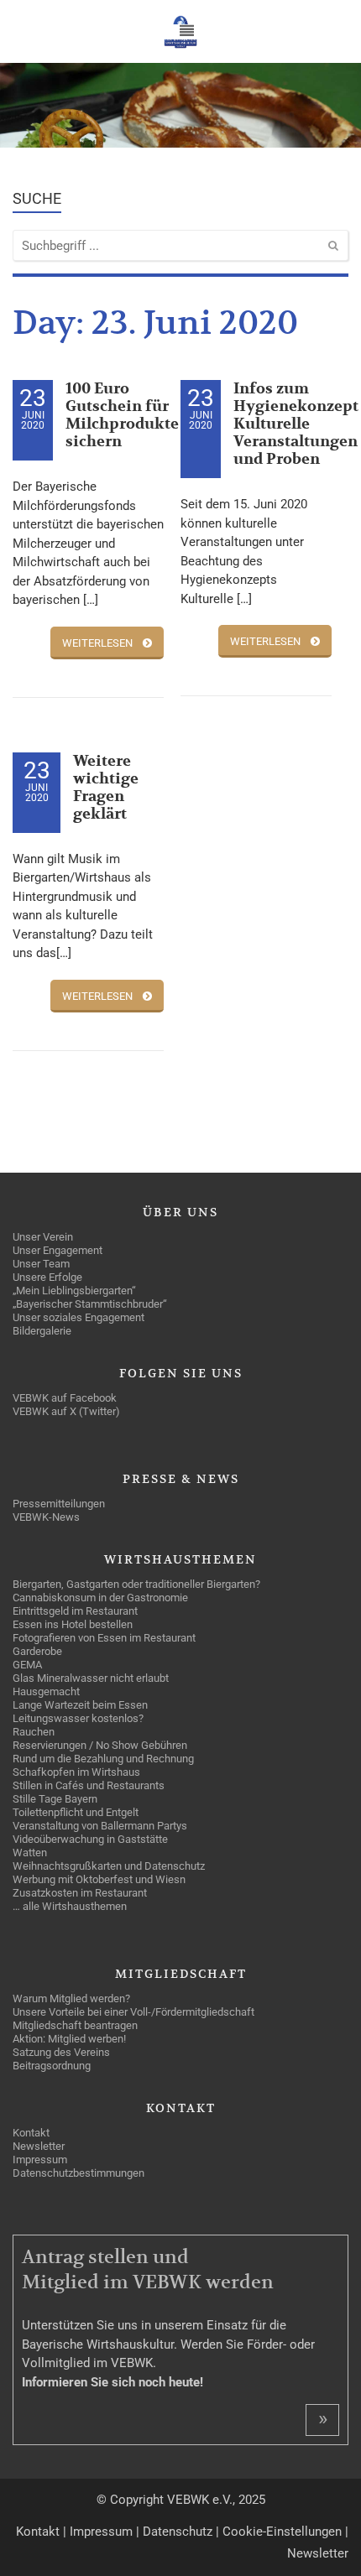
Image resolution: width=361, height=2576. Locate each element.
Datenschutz (178, 2532)
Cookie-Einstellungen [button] (282, 2532)
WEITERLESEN (97, 643)
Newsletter (318, 2553)
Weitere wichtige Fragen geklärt (106, 788)
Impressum (101, 2532)
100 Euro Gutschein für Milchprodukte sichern (122, 415)
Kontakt (38, 2532)
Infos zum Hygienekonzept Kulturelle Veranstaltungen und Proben (296, 424)
